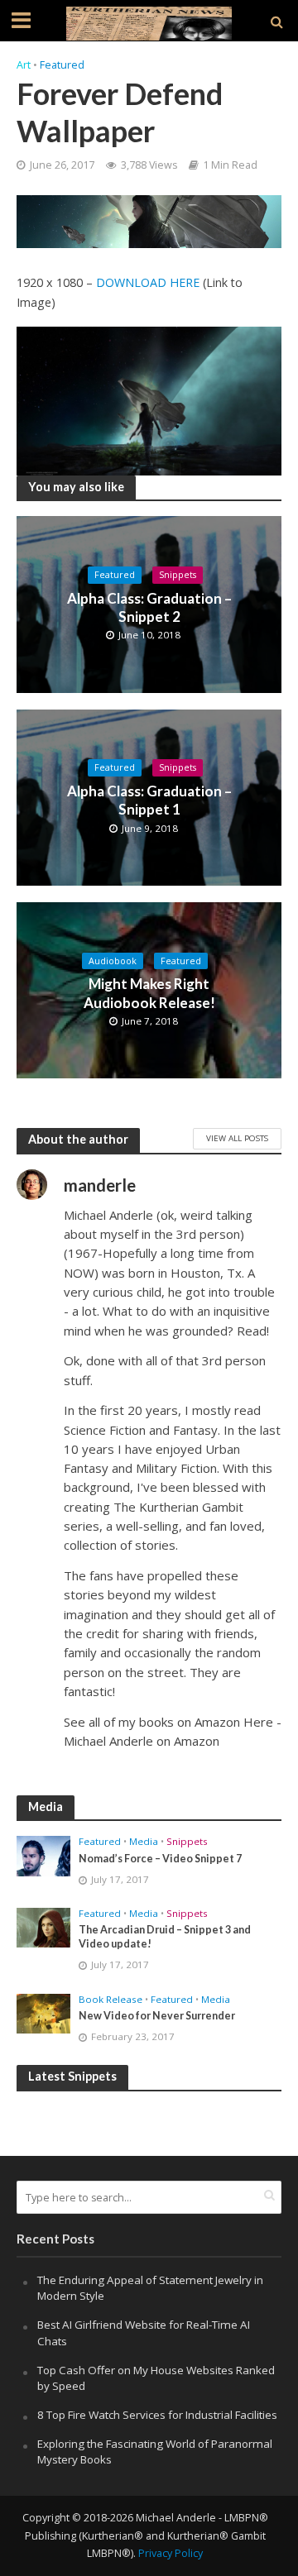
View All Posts (237, 1138)
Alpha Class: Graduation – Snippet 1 (149, 800)
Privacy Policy (171, 2553)
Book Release (111, 2000)
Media (144, 1842)
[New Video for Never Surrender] (43, 2012)
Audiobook (113, 961)
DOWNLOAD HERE (148, 282)
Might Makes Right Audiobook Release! (149, 993)
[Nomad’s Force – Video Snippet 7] (43, 1855)
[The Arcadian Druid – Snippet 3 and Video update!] (43, 1927)
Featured (62, 65)
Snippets (178, 575)
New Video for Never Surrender (157, 2016)
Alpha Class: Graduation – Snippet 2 (149, 607)
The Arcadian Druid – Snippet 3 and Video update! (165, 1937)
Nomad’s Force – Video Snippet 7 (160, 1859)
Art (24, 65)
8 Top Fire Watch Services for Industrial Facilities (157, 2415)
